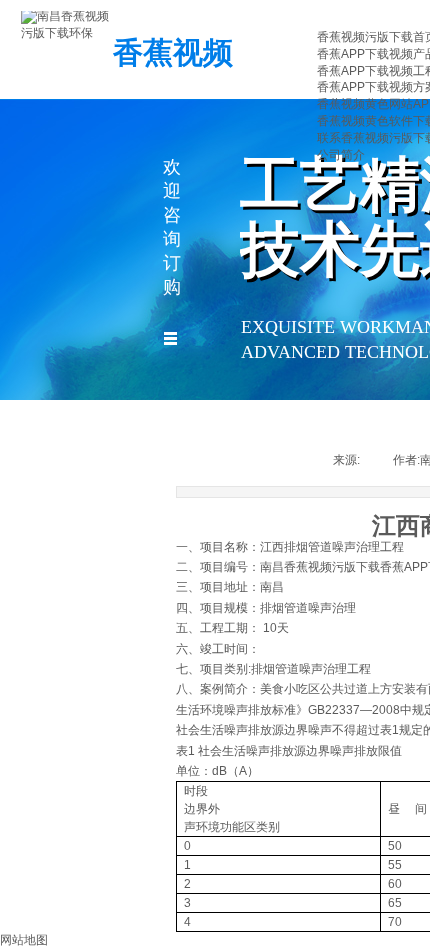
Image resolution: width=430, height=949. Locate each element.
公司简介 (341, 155)
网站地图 (24, 940)
